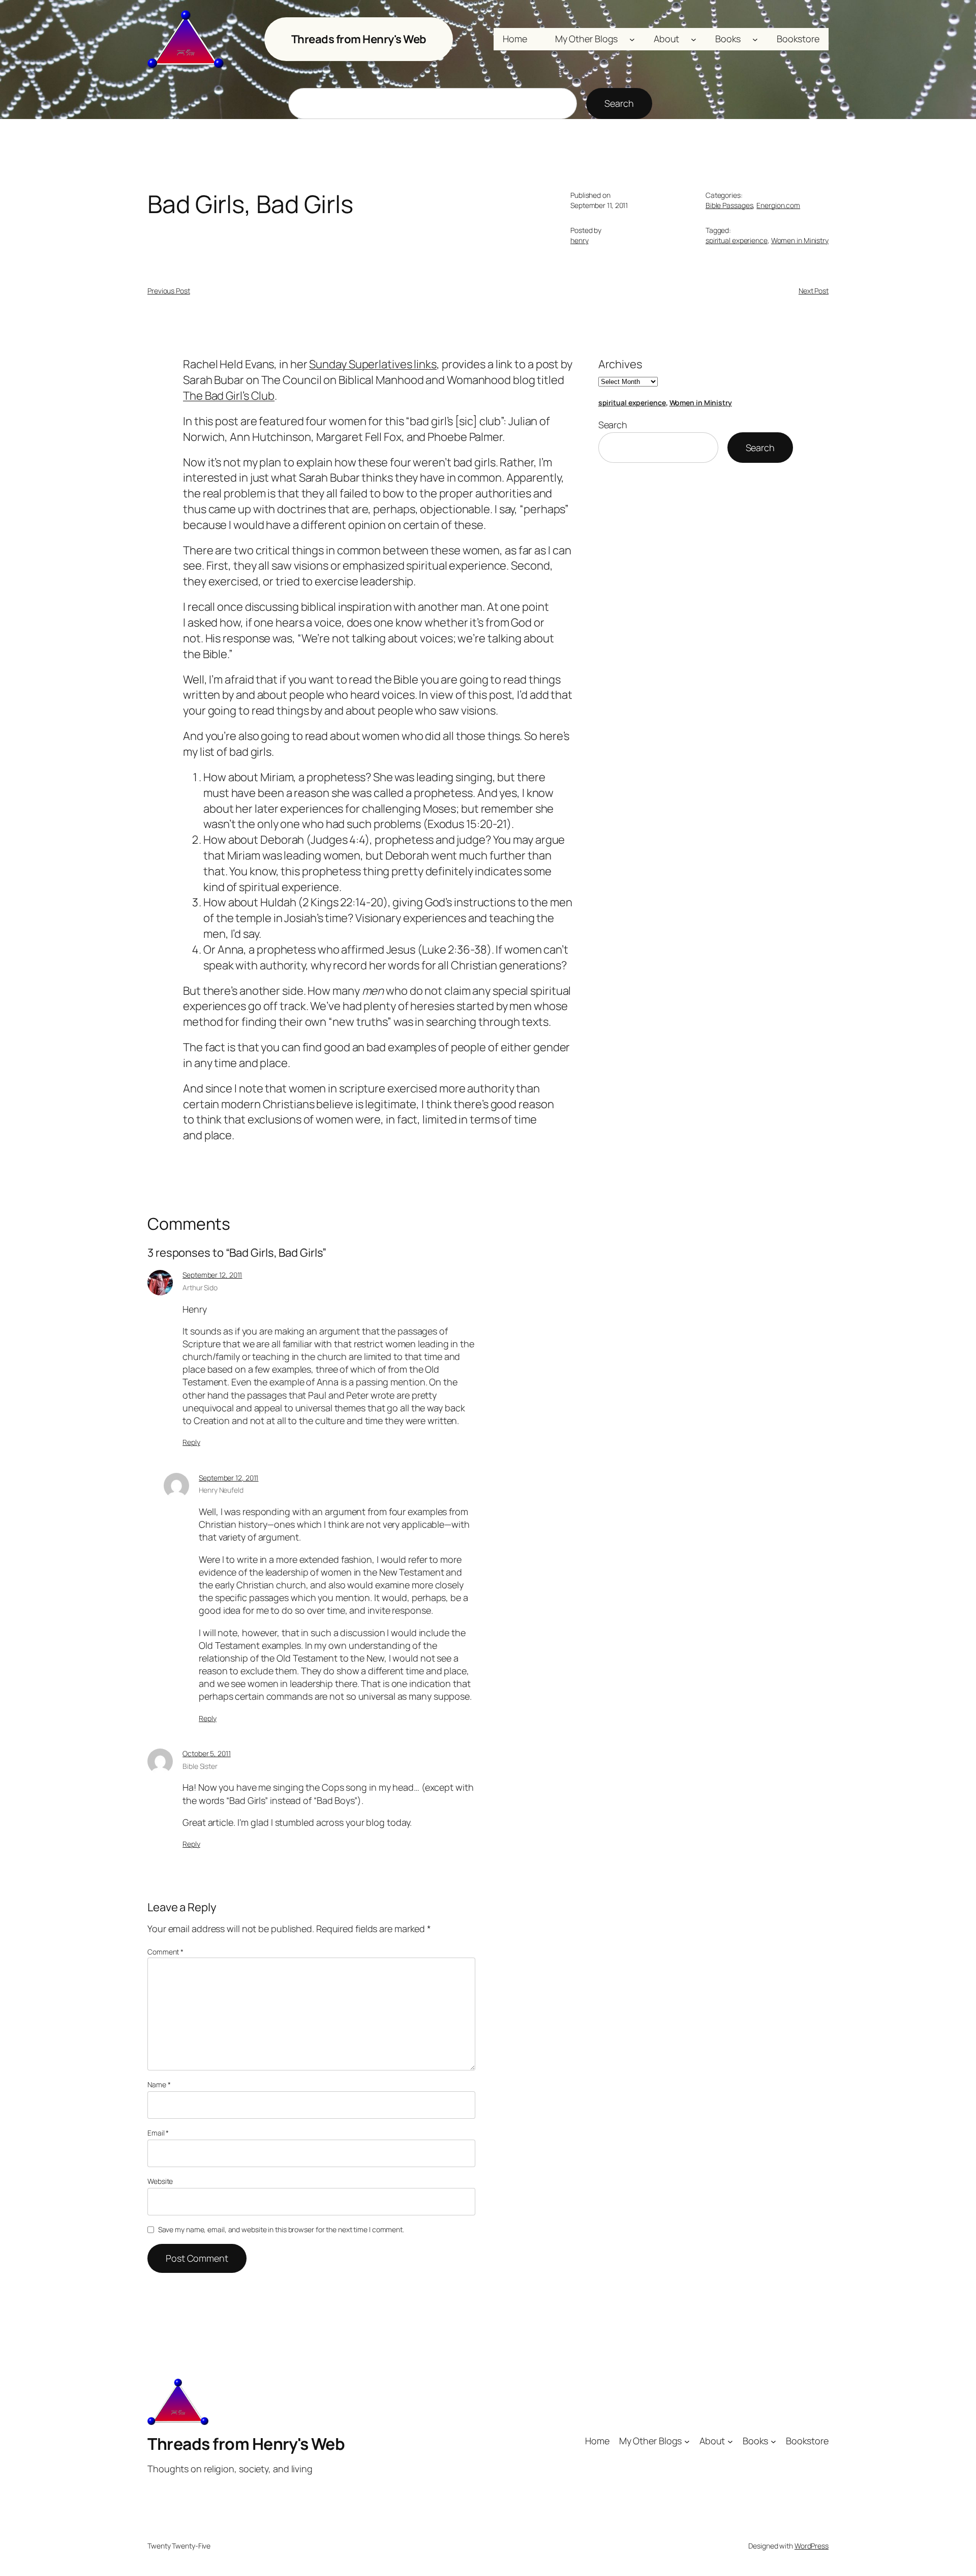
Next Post (814, 291)
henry (579, 240)
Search (619, 103)
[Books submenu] (755, 39)
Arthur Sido (200, 1287)
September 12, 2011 (212, 1275)
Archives (620, 364)
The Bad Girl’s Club (229, 396)
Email (158, 2133)
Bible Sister (200, 1766)
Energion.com (778, 205)
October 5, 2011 (207, 1753)
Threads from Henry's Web (359, 39)
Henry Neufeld (221, 1490)
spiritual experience (737, 240)
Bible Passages (729, 205)
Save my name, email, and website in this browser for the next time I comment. (281, 2229)
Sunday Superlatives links (373, 364)
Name (159, 2084)
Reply (191, 1442)
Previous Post (169, 291)
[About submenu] (694, 39)
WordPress (812, 2546)
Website (160, 2181)
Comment (165, 1952)
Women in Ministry (800, 240)
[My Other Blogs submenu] (632, 39)
